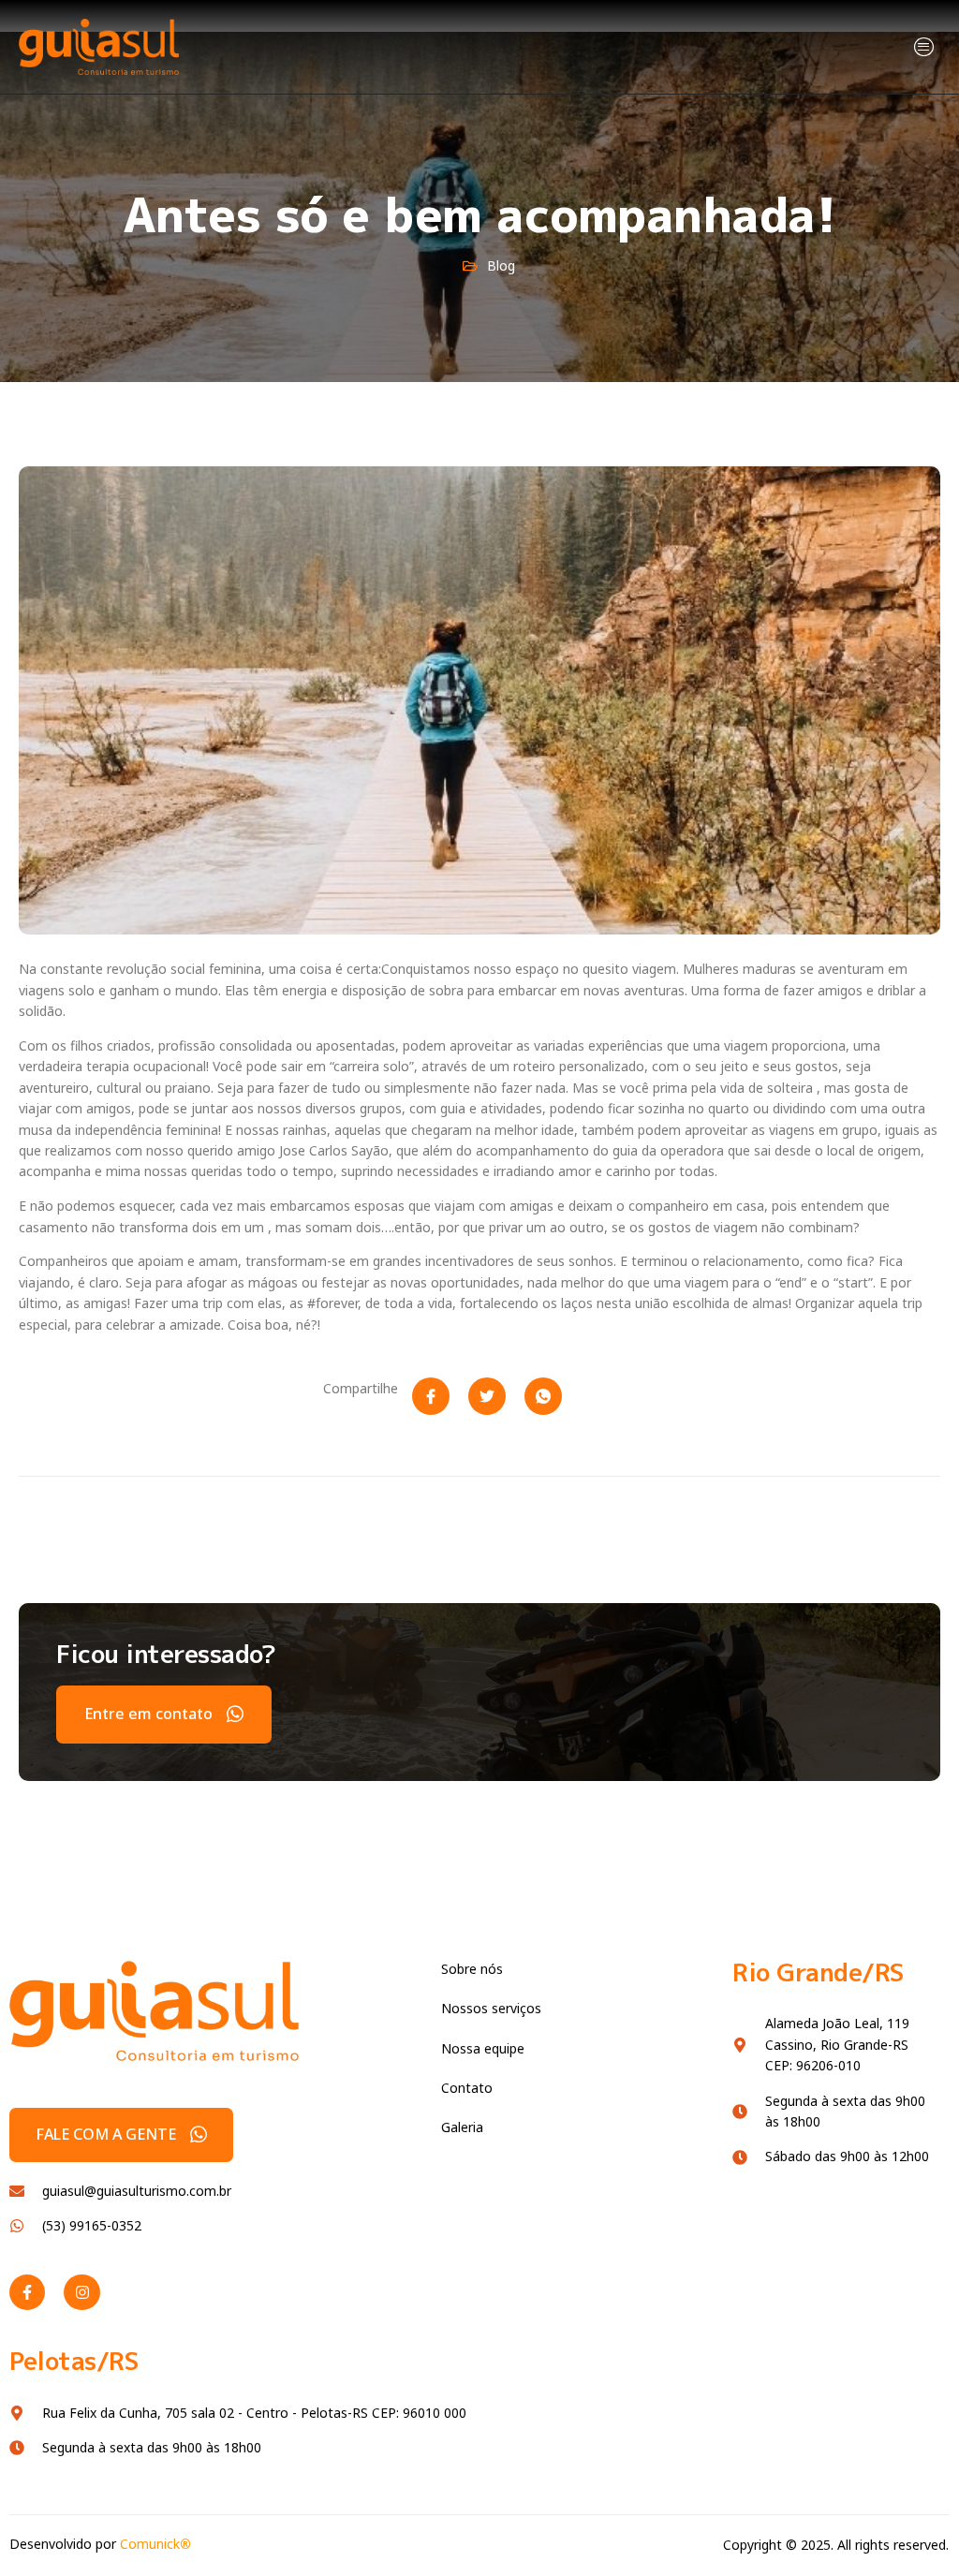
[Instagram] (81, 2292)
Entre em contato (148, 1714)
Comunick (155, 2544)
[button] (925, 46)
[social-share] (431, 1396)
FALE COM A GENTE (106, 2134)
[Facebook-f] (27, 2292)
